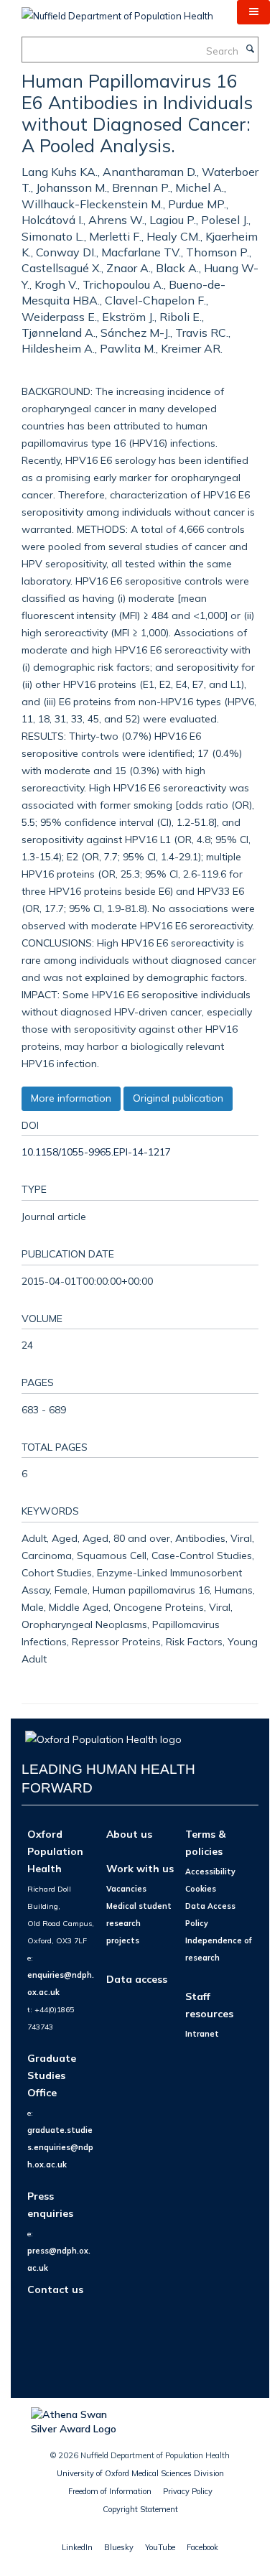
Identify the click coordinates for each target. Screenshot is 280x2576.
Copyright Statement (140, 2509)
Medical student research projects (139, 1923)
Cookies (201, 1889)
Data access (137, 1979)
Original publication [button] (178, 1098)
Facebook (202, 2547)
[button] (253, 12)
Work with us (140, 1868)
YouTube (160, 2547)
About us (129, 1834)
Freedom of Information (110, 2491)
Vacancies (126, 1889)
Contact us (55, 2289)
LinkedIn (77, 2547)
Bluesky (119, 2547)
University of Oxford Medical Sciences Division (140, 2473)
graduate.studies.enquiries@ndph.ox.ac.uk (60, 2147)
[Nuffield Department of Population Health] (117, 11)
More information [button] (71, 1098)
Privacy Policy (188, 2491)
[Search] (250, 50)
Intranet (202, 2034)
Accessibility (210, 1871)
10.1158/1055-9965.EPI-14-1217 (96, 1152)
